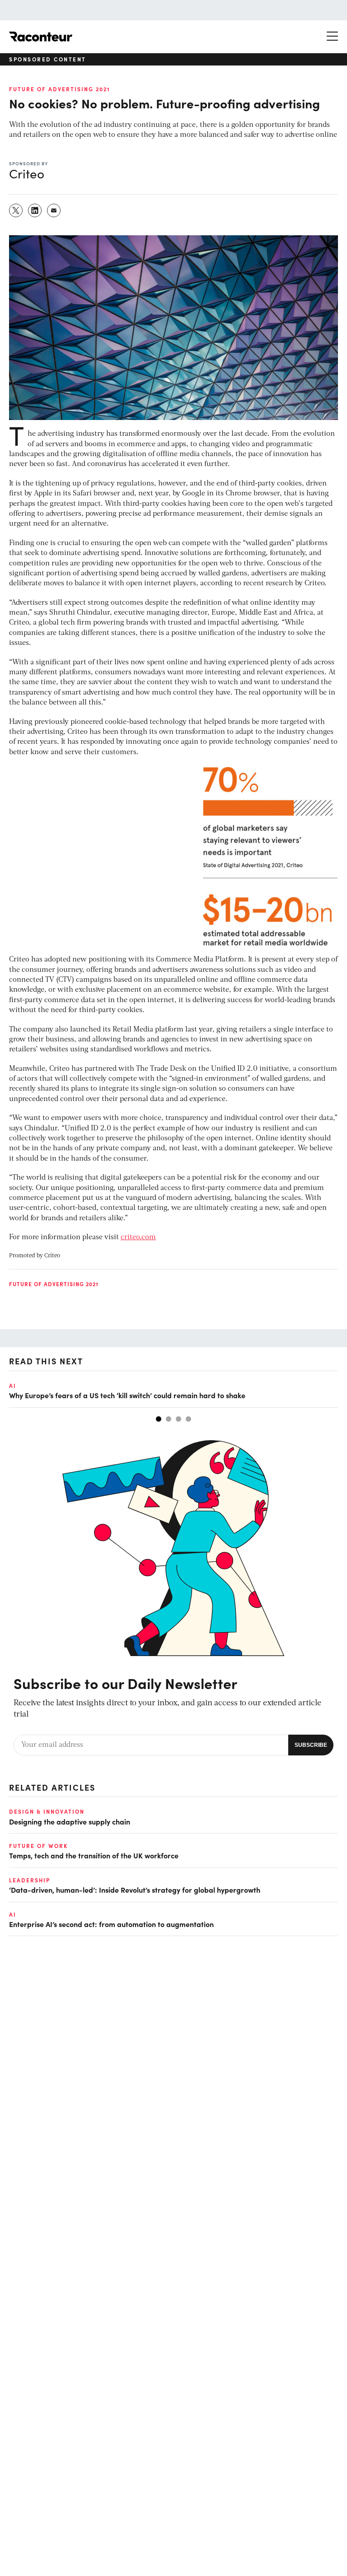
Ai (13, 1386)
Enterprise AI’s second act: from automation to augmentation (111, 1924)
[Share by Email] (54, 210)
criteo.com (138, 1237)
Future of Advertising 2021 (60, 89)
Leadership (30, 1880)
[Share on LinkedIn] (35, 210)
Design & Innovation (47, 1811)
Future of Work (38, 1846)
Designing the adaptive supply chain (70, 1821)
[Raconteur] (41, 37)
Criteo (52, 1256)
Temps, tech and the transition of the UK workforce (94, 1855)
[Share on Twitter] (16, 210)
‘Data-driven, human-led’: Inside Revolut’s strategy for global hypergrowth (135, 1890)
